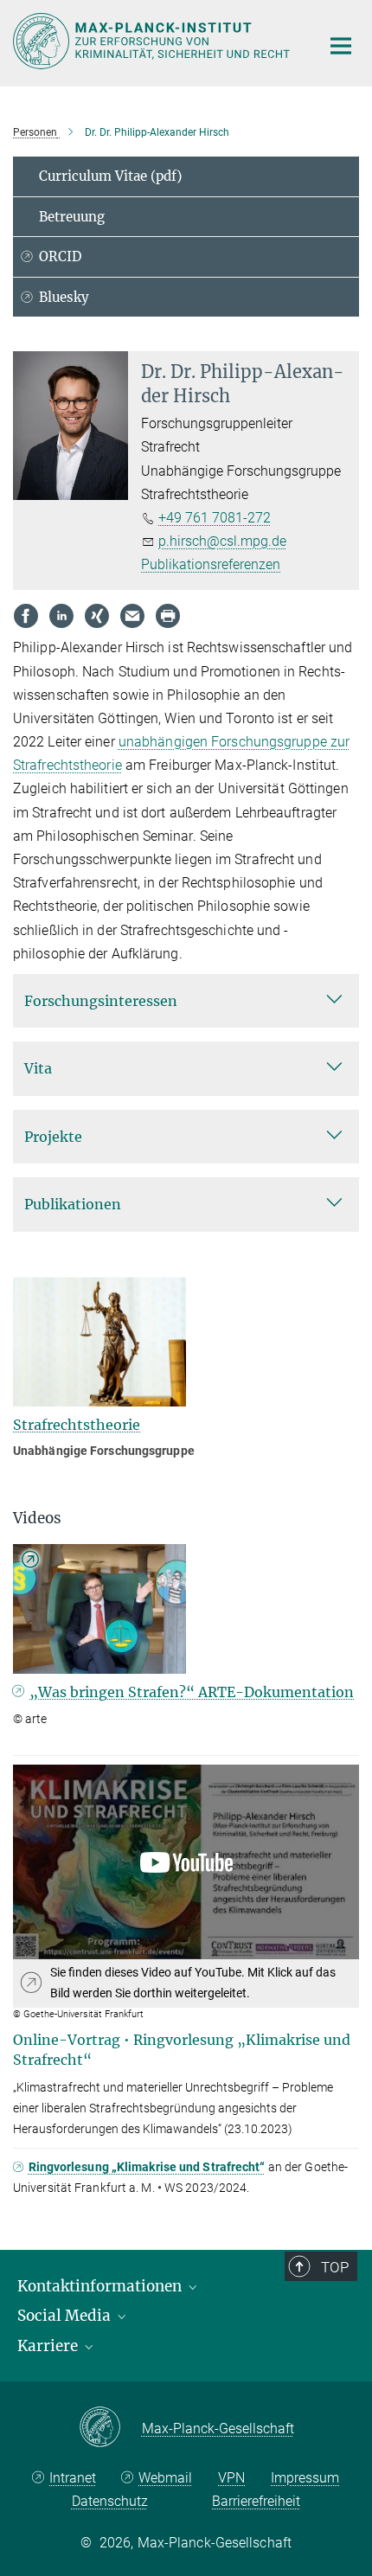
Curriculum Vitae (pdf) (110, 176)
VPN (231, 2478)
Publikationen (73, 1204)
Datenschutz (110, 2501)
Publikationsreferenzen (211, 564)
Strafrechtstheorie (77, 1425)
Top (335, 2267)
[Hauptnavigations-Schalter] (341, 46)
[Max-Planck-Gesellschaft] (110, 2428)
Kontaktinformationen (101, 2286)
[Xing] (97, 616)
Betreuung (72, 217)
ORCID (60, 256)
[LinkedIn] (61, 616)
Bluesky (64, 297)
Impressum (305, 2478)
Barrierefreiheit (256, 2501)
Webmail (165, 2478)
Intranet (73, 2478)
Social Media (66, 2316)
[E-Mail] (132, 616)
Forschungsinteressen (101, 1001)
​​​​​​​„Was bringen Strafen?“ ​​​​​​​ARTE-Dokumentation (192, 1692)
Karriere (49, 2346)
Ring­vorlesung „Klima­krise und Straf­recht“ (147, 2167)
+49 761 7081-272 (215, 518)
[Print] (168, 616)
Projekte (53, 1137)
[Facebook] (26, 616)
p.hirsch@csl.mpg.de (222, 541)
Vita (38, 1068)
